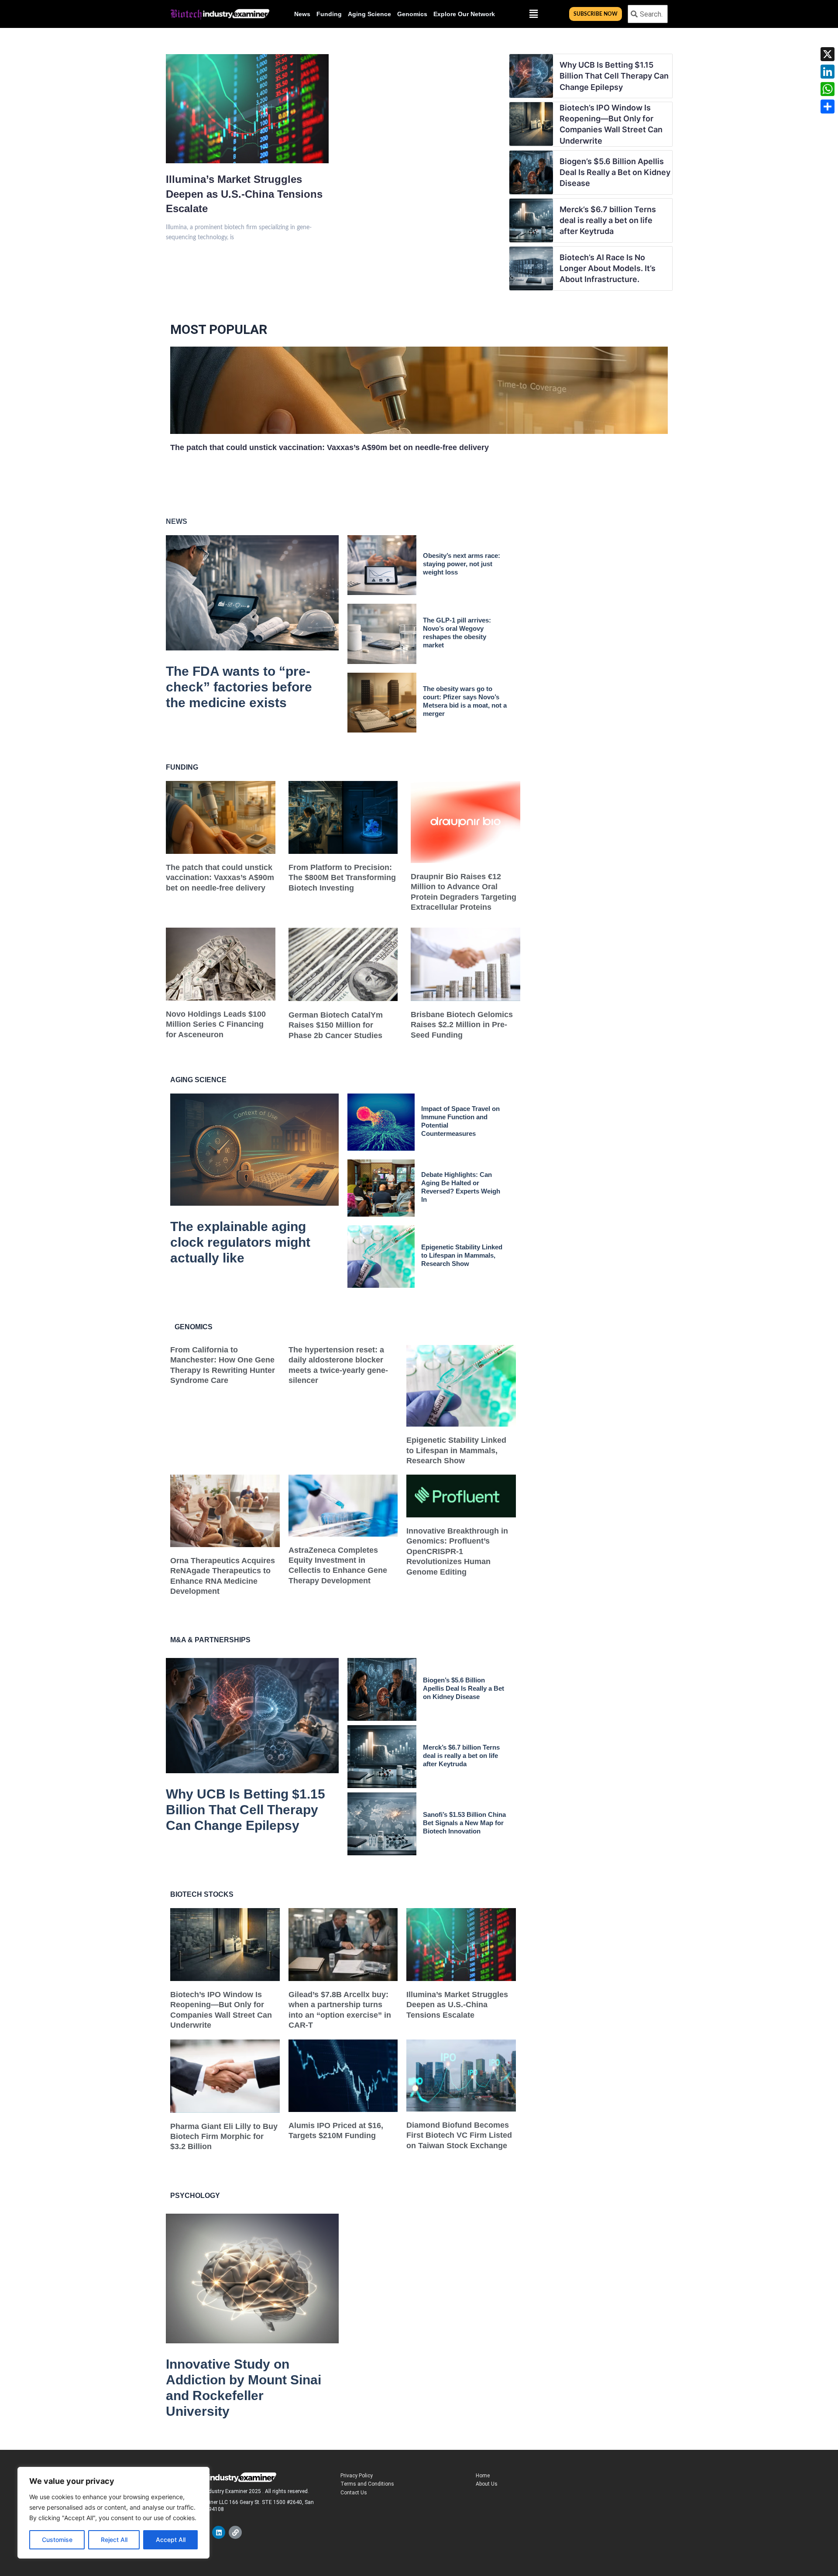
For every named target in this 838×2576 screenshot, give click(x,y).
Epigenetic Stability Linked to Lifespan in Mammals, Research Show (462, 1255)
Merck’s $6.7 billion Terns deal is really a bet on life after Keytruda (608, 220)
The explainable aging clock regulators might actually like (240, 1242)
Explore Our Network (464, 14)
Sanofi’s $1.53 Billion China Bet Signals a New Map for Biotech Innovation (464, 1823)
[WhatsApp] (828, 89)
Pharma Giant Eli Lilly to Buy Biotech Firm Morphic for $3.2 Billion (224, 2137)
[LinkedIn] (828, 72)
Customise (57, 2540)
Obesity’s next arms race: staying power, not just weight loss (462, 564)
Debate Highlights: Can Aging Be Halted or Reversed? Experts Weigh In (461, 1187)
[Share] (828, 107)
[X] (828, 54)
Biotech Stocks (202, 1894)
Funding (329, 14)
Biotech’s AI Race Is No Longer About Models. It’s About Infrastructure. (608, 268)
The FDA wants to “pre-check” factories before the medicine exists (239, 687)
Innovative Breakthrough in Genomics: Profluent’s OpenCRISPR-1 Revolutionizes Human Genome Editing (457, 1551)
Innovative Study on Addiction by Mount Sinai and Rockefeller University (244, 2388)
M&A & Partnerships (210, 1640)
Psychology (195, 2196)
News (302, 14)
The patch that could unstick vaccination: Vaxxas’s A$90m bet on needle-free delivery (330, 447)
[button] (533, 14)
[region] (113, 2513)
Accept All (171, 2540)
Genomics (412, 14)
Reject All (114, 2540)
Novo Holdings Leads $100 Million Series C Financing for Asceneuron (216, 1024)
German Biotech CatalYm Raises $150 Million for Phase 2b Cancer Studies (336, 1025)
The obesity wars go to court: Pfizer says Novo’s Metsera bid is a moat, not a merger (465, 701)
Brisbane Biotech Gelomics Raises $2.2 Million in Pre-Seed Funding (462, 1025)
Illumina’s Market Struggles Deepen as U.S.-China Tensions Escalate (244, 194)
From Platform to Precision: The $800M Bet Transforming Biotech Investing (342, 878)
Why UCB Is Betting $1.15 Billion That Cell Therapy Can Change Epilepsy (614, 76)
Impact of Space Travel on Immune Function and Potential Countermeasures (460, 1121)
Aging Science (369, 14)
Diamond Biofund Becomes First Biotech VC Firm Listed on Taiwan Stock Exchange (459, 2135)
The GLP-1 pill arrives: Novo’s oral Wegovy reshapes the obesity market (457, 633)
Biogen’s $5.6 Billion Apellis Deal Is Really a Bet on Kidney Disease (615, 172)
